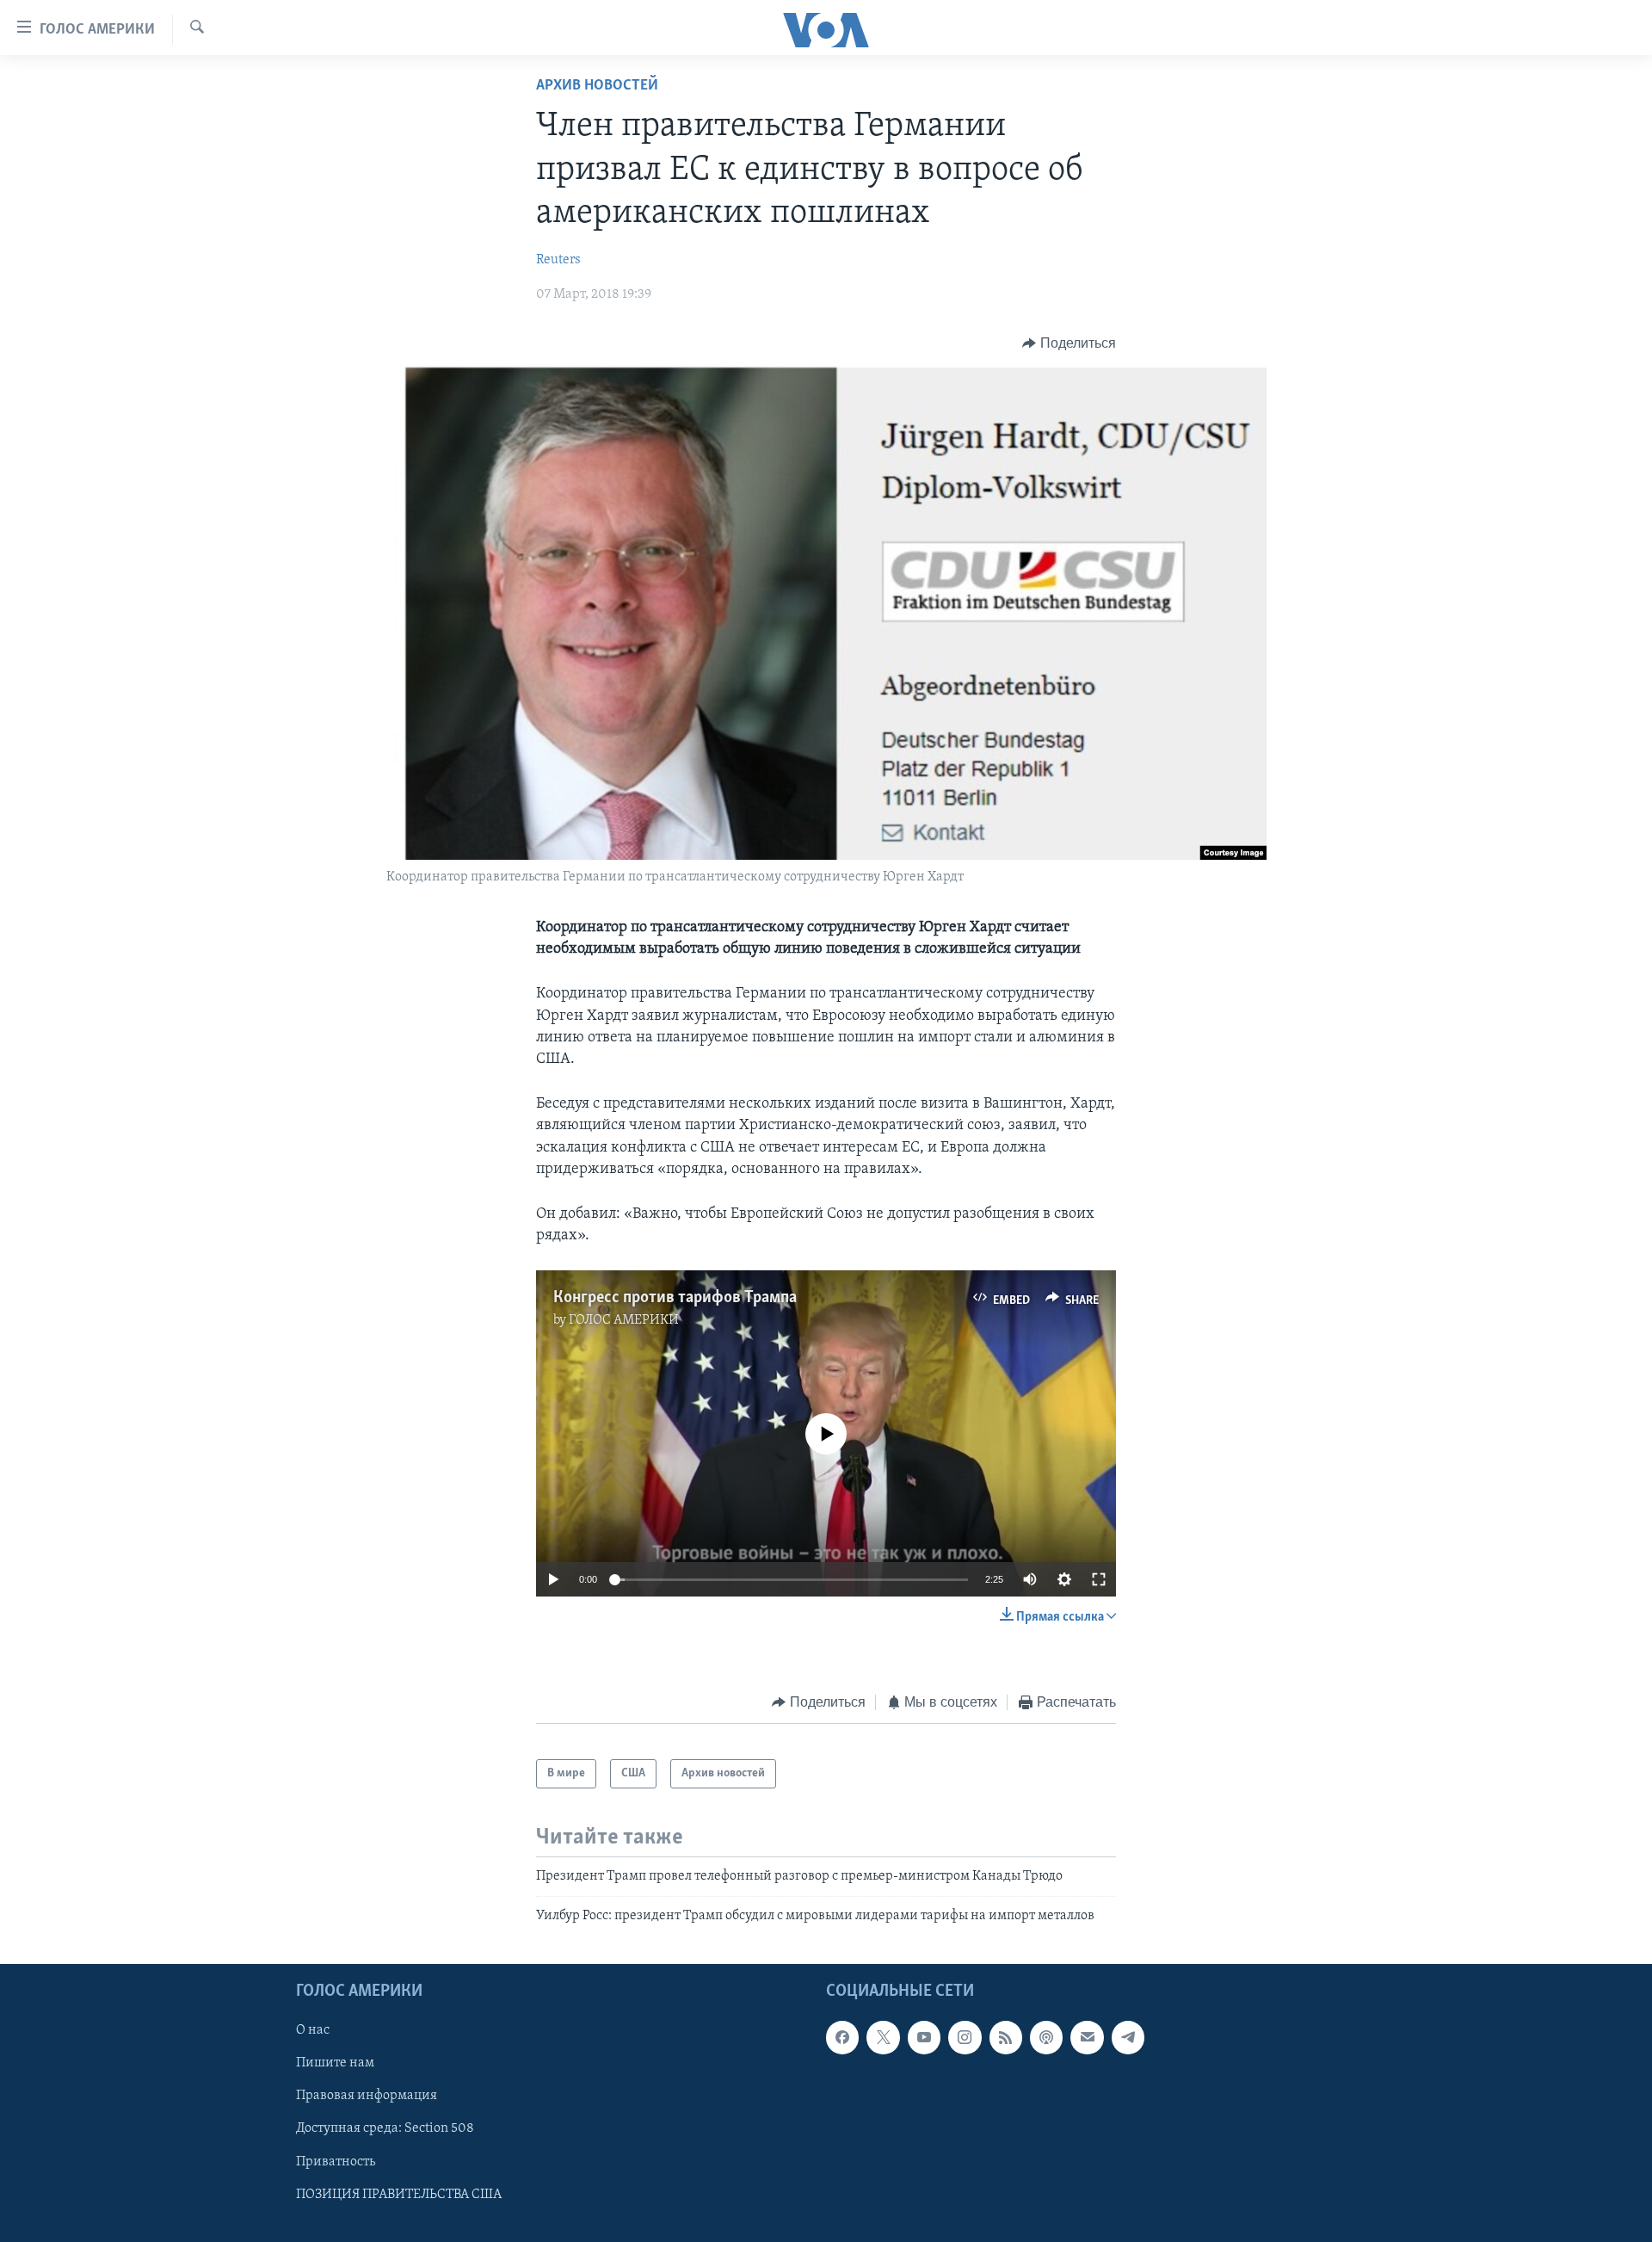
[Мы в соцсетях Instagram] (965, 2037)
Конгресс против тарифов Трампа (675, 1298)
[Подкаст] (1046, 2037)
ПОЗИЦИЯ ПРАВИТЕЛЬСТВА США (399, 2195)
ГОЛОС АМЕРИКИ (624, 1320)
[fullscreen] (1099, 1579)
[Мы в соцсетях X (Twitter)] (883, 2037)
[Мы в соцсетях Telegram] (1128, 2037)
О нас (313, 2030)
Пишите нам (335, 2063)
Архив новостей (597, 86)
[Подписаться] (1087, 2037)
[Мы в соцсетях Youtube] (924, 2037)
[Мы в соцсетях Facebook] (842, 2037)
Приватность (336, 2161)
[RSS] (1006, 2037)
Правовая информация (367, 2096)
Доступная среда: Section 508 (385, 2128)
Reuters (558, 260)
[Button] (1069, 343)
